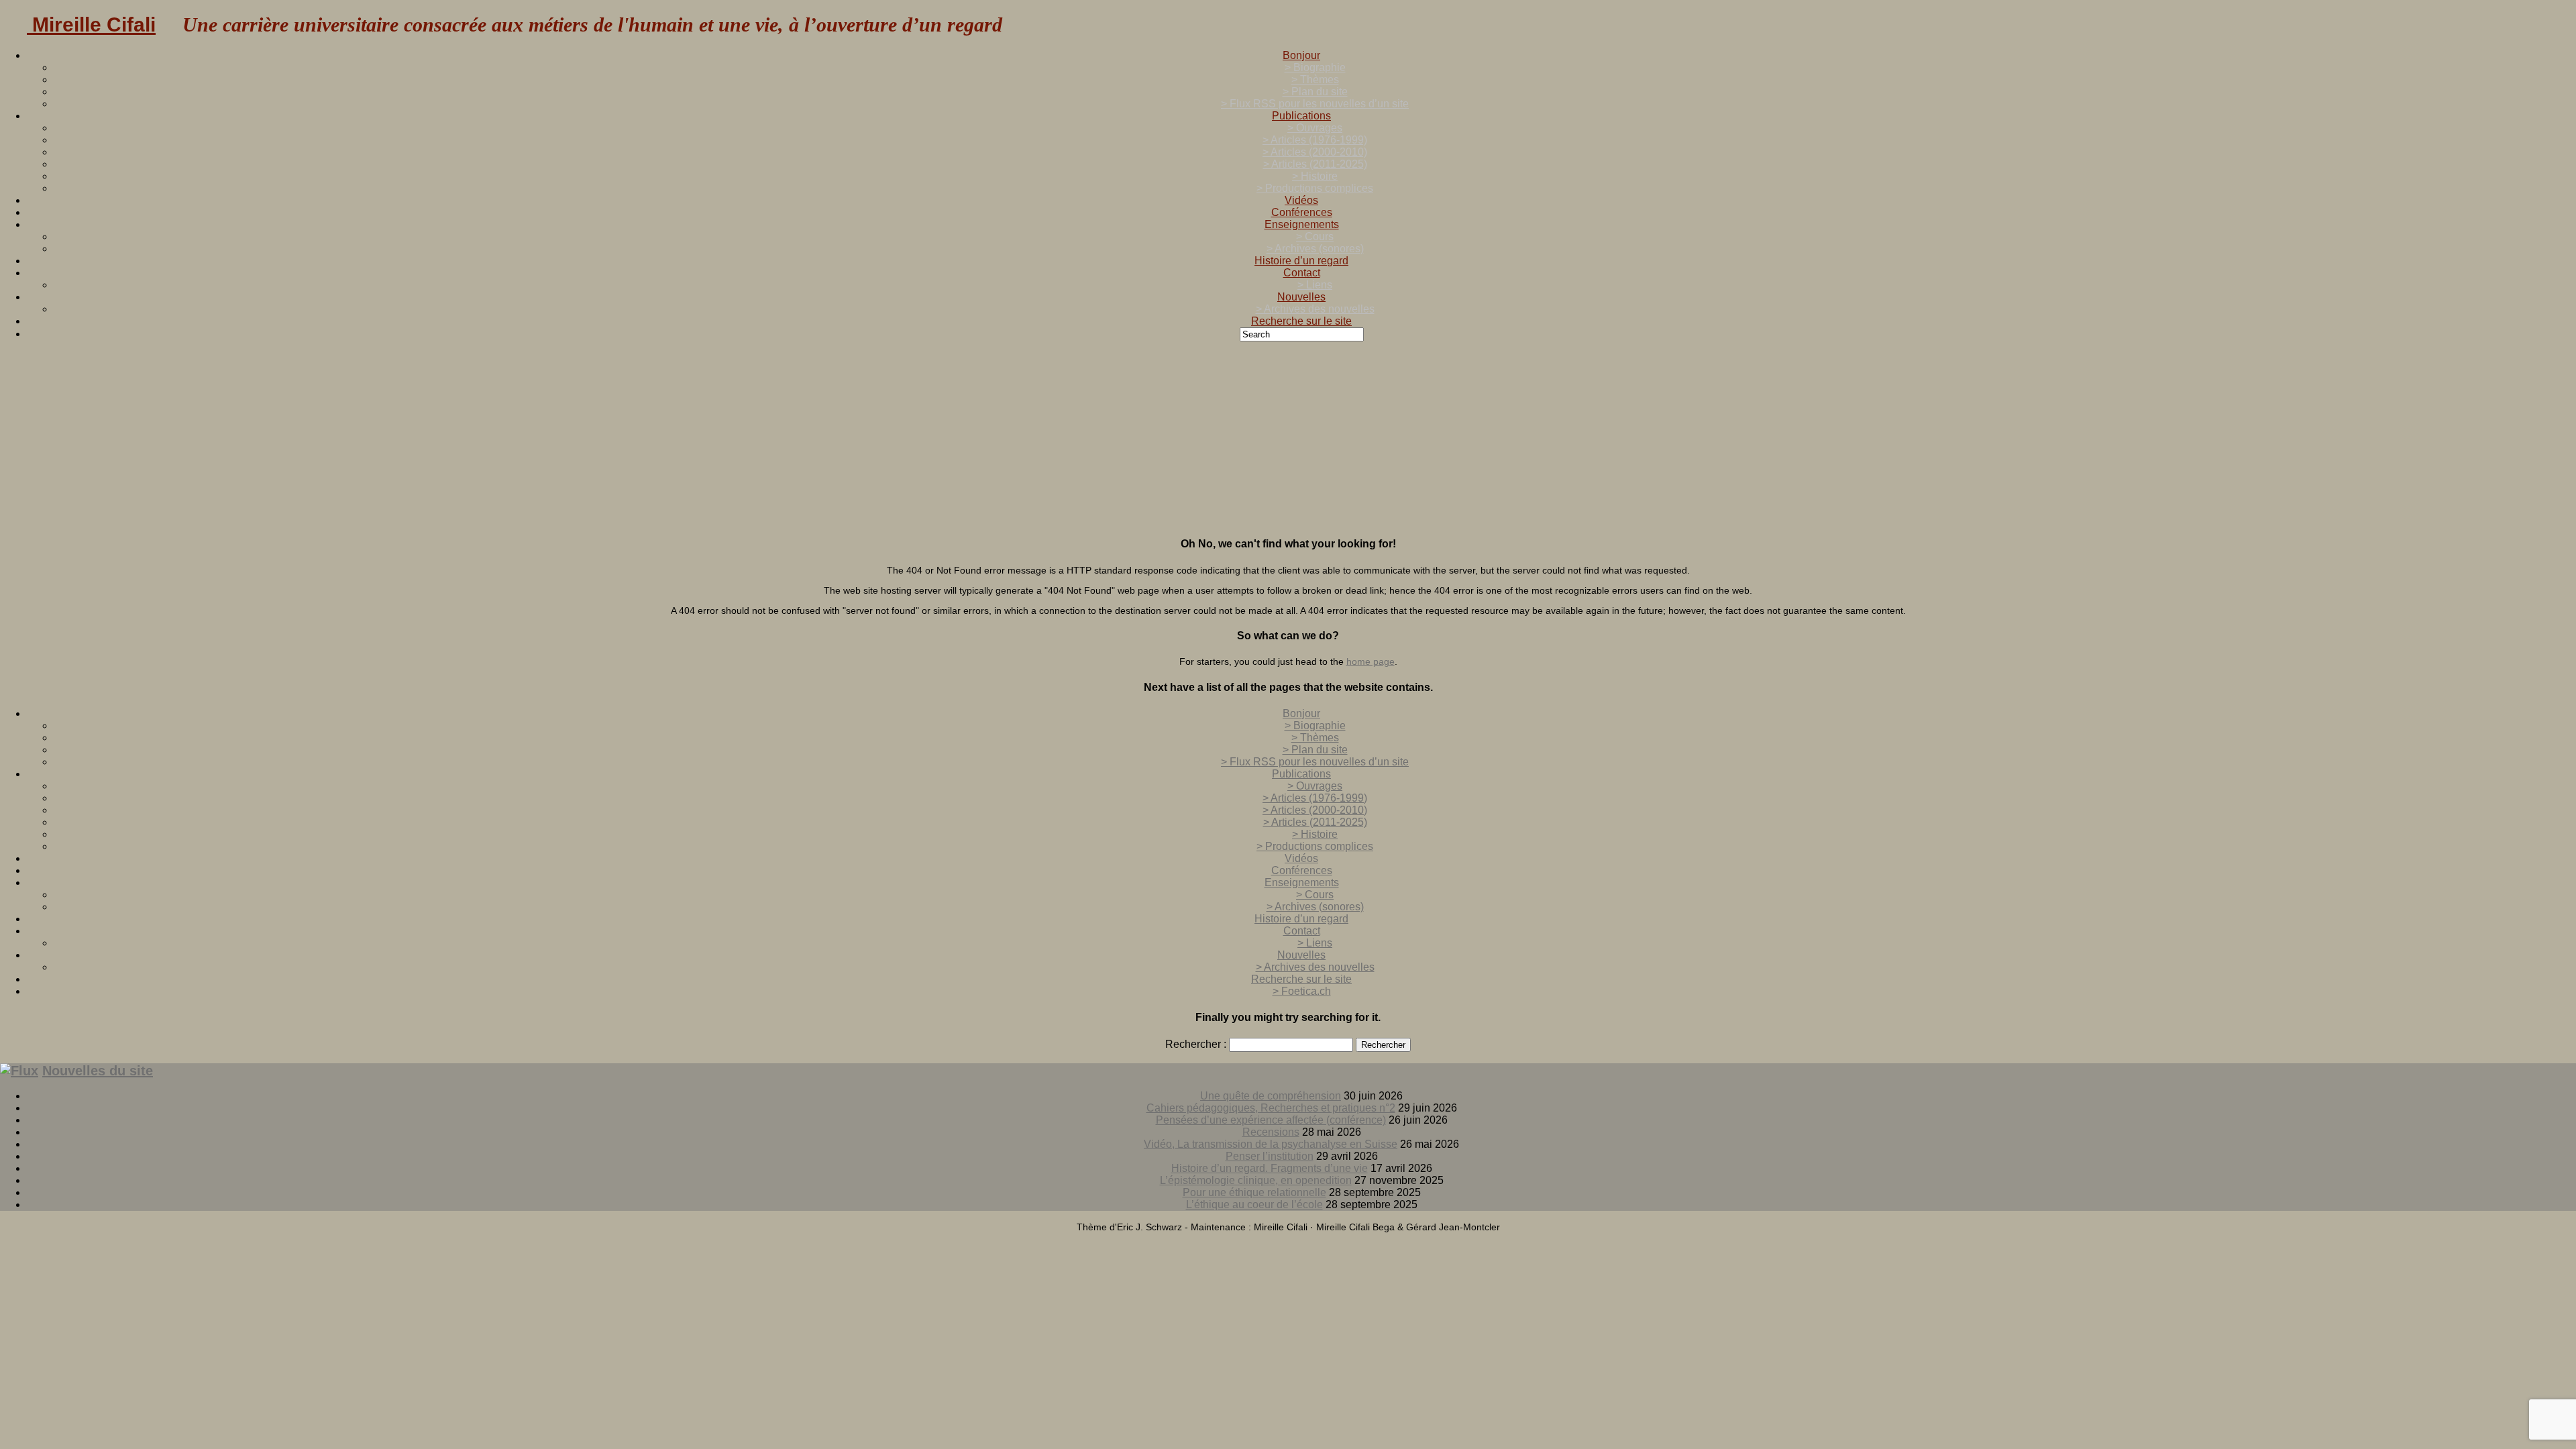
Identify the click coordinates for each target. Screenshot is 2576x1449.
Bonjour (1301, 55)
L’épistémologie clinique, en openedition (1256, 1180)
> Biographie (1315, 67)
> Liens (1315, 285)
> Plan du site (1315, 92)
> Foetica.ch (1302, 991)
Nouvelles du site (98, 1071)
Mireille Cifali (91, 24)
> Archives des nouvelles (1315, 309)
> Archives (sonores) (1315, 249)
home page (1371, 661)
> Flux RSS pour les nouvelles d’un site (1315, 104)
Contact (1302, 273)
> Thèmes (1315, 79)
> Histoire (1315, 176)
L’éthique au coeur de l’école (1254, 1204)
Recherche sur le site (1301, 321)
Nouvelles (1301, 297)
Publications (1301, 116)
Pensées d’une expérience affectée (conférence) (1271, 1120)
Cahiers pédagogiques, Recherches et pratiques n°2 (1271, 1108)
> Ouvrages (1315, 128)
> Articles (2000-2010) (1315, 152)
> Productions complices (1315, 188)
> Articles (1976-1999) (1315, 140)
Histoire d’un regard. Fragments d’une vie (1270, 1168)
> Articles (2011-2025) (1315, 164)
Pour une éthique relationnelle (1254, 1192)
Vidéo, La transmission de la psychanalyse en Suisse (1271, 1144)
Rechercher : (1196, 1044)
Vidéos (1301, 200)
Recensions (1271, 1132)
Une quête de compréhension (1271, 1096)
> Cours (1315, 236)
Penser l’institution (1270, 1156)
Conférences (1302, 212)
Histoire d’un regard (1301, 261)
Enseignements (1302, 224)
